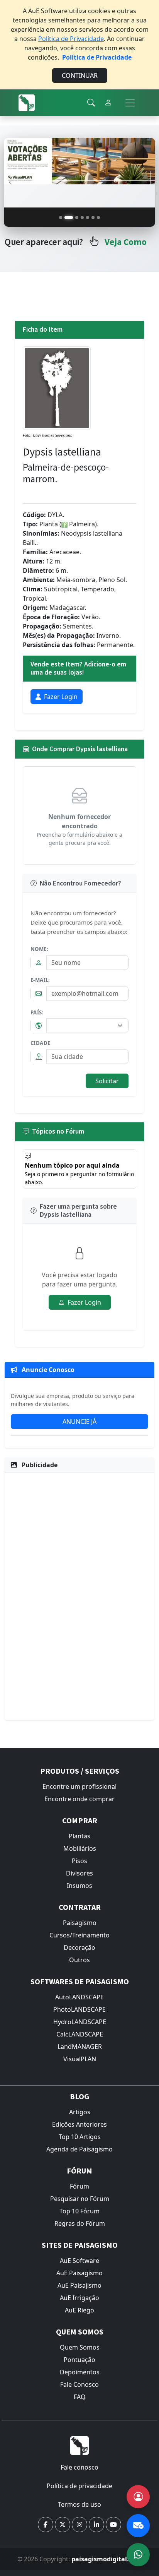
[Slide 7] (98, 218)
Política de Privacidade (71, 39)
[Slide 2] (69, 218)
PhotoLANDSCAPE (79, 2009)
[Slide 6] (93, 218)
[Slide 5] (88, 218)
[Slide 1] (61, 218)
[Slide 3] (77, 218)
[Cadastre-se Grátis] (138, 2497)
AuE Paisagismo (79, 2273)
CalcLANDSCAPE (80, 2034)
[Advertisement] (79, 1595)
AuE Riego (79, 2310)
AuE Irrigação (79, 2298)
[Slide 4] (82, 218)
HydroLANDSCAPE (80, 2022)
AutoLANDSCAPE (79, 1997)
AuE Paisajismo (79, 2285)
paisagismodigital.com (107, 2559)
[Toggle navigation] (130, 103)
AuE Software (79, 2261)
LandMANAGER (80, 2047)
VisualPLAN (80, 2059)
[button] (46, 2525)
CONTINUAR (80, 75)
